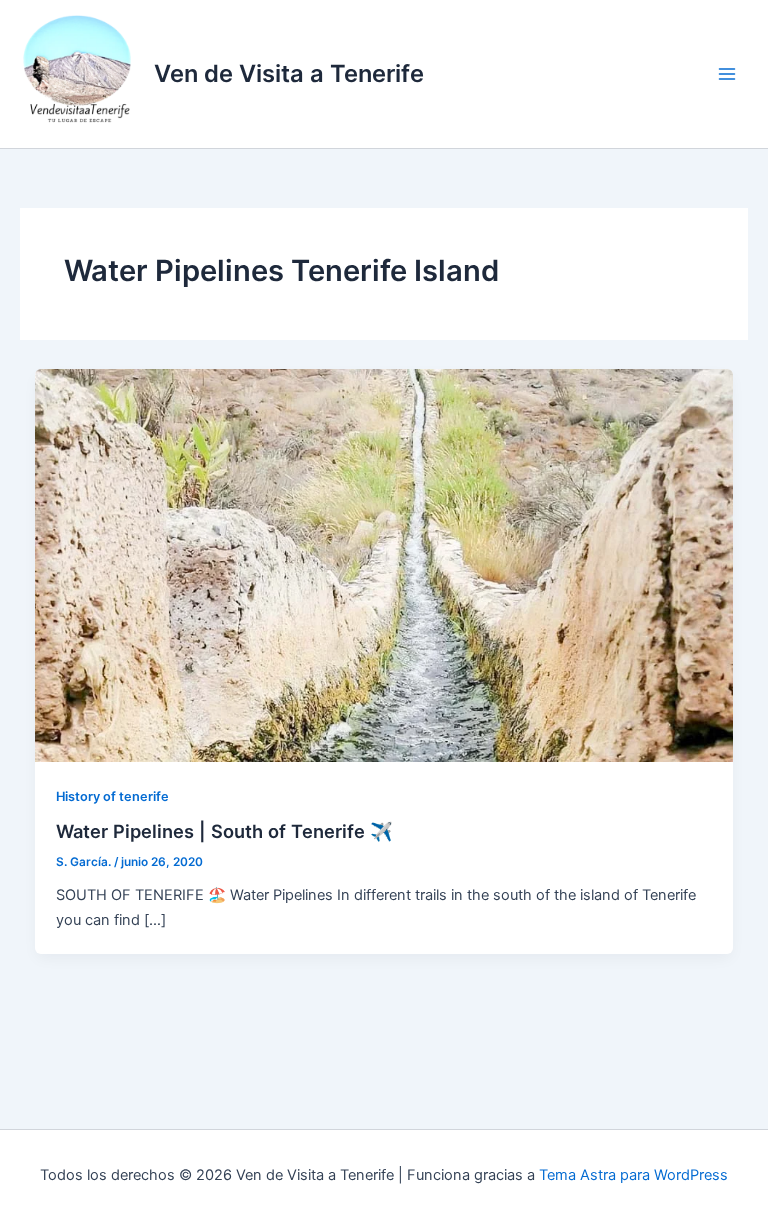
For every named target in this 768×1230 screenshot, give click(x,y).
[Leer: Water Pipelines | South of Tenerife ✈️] (384, 565)
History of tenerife (112, 796)
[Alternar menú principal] (727, 74)
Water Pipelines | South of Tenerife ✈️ (224, 831)
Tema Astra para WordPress (633, 1175)
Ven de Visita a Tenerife (289, 73)
